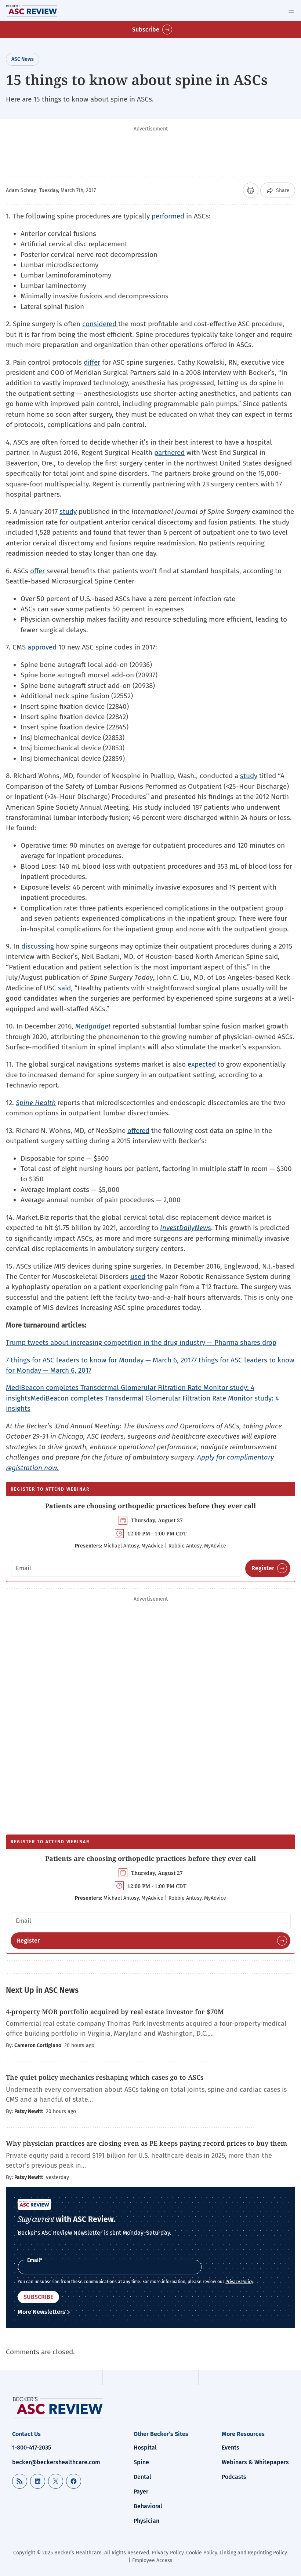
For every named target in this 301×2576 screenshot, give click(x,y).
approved (42, 647)
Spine (141, 2462)
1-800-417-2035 (32, 2448)
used (138, 1276)
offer (38, 571)
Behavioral (148, 2506)
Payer (141, 2492)
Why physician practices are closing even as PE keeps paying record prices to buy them (146, 2143)
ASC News (23, 59)
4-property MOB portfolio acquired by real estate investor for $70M (115, 2012)
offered (138, 1131)
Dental (142, 2477)
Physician (146, 2521)
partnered (169, 452)
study (68, 511)
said (64, 988)
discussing (38, 946)
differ (92, 362)
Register (263, 1568)
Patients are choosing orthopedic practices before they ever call (150, 1506)
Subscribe (146, 30)
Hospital (145, 2448)
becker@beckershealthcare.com (56, 2462)
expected (202, 1064)
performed (169, 216)
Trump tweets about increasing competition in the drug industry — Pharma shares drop (141, 1342)
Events (231, 2448)
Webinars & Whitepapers (255, 2462)
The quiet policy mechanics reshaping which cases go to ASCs (105, 2077)
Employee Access (152, 2560)
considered (100, 324)
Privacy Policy (239, 2282)
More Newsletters (41, 2312)
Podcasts (234, 2477)
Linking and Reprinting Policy (253, 2553)
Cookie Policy (202, 2553)
